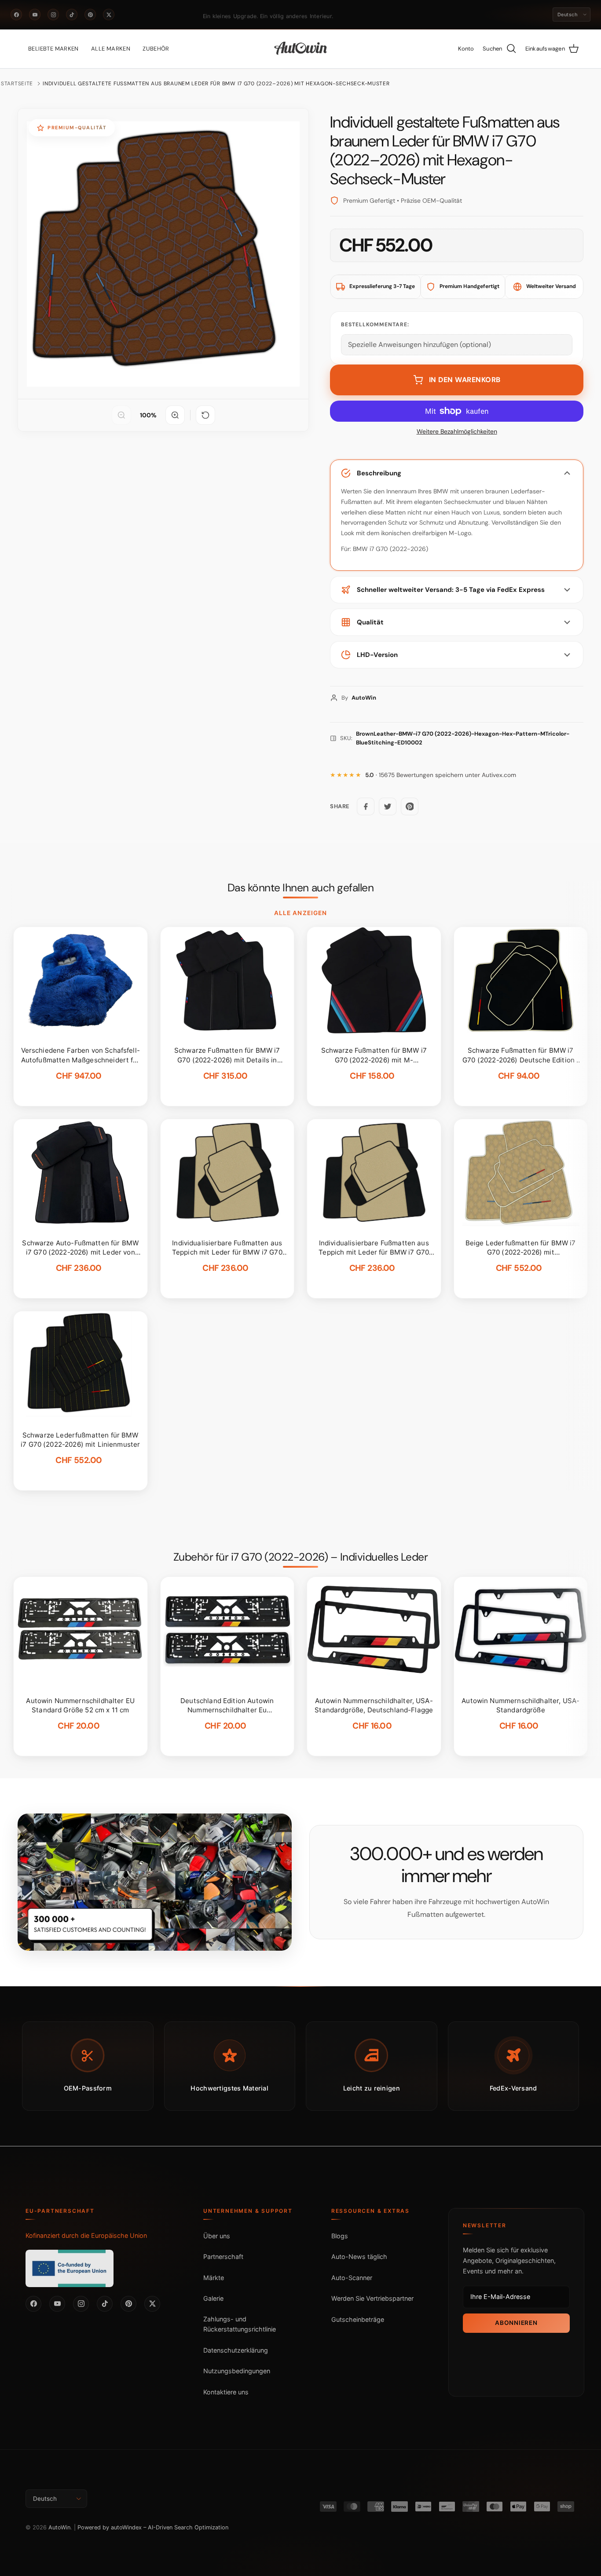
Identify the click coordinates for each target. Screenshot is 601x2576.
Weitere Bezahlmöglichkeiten (457, 432)
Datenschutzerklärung (236, 2350)
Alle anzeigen (300, 913)
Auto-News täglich (359, 2257)
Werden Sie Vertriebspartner (372, 2298)
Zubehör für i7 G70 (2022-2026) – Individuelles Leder (300, 1557)
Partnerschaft (223, 2257)
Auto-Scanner (352, 2278)
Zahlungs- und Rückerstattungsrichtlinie (240, 2324)
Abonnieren (516, 2323)
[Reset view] (205, 415)
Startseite (17, 84)
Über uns (217, 2236)
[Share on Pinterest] (410, 806)
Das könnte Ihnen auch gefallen (300, 888)
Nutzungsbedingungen (237, 2371)
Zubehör (156, 49)
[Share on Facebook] (366, 806)
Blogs (340, 2236)
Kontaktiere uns (226, 2392)
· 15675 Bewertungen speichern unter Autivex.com (441, 775)
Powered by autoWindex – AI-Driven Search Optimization (153, 2527)
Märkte (214, 2278)
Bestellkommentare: (375, 325)
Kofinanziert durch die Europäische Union (86, 2235)
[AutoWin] (301, 49)
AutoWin (59, 2527)
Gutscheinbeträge (358, 2319)
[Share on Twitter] (388, 806)
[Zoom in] (175, 415)
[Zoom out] (121, 415)
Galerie (213, 2298)
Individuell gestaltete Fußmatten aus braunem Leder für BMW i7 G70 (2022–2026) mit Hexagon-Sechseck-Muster (216, 84)
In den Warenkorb (465, 380)
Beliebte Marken (53, 49)
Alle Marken (111, 49)
